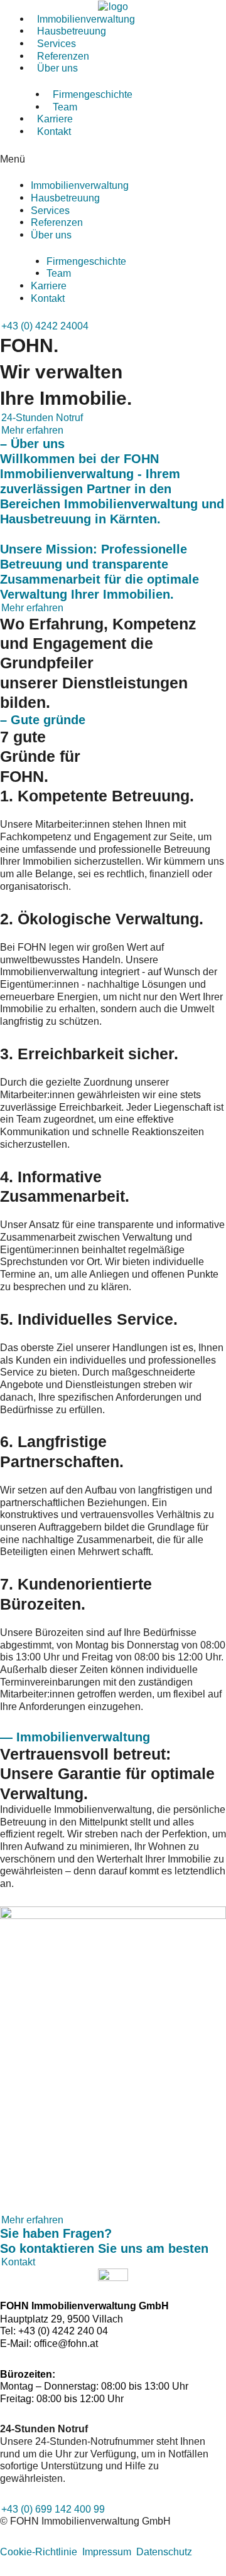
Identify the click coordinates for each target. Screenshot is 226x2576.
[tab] (113, 796)
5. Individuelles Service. (89, 1319)
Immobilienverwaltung (80, 185)
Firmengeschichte (93, 94)
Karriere (49, 286)
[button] (113, 159)
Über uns (57, 68)
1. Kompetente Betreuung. (97, 796)
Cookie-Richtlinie (39, 2552)
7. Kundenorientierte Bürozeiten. (76, 1594)
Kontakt (54, 131)
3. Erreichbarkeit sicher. (89, 1054)
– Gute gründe (43, 720)
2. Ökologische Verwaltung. (102, 919)
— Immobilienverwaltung (75, 1737)
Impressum (107, 2552)
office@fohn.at (66, 2344)
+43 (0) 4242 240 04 (63, 2331)
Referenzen (57, 222)
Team (59, 273)
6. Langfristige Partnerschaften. (62, 1451)
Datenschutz (164, 2552)
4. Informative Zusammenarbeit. (65, 1186)
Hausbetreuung (65, 198)
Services (50, 210)
